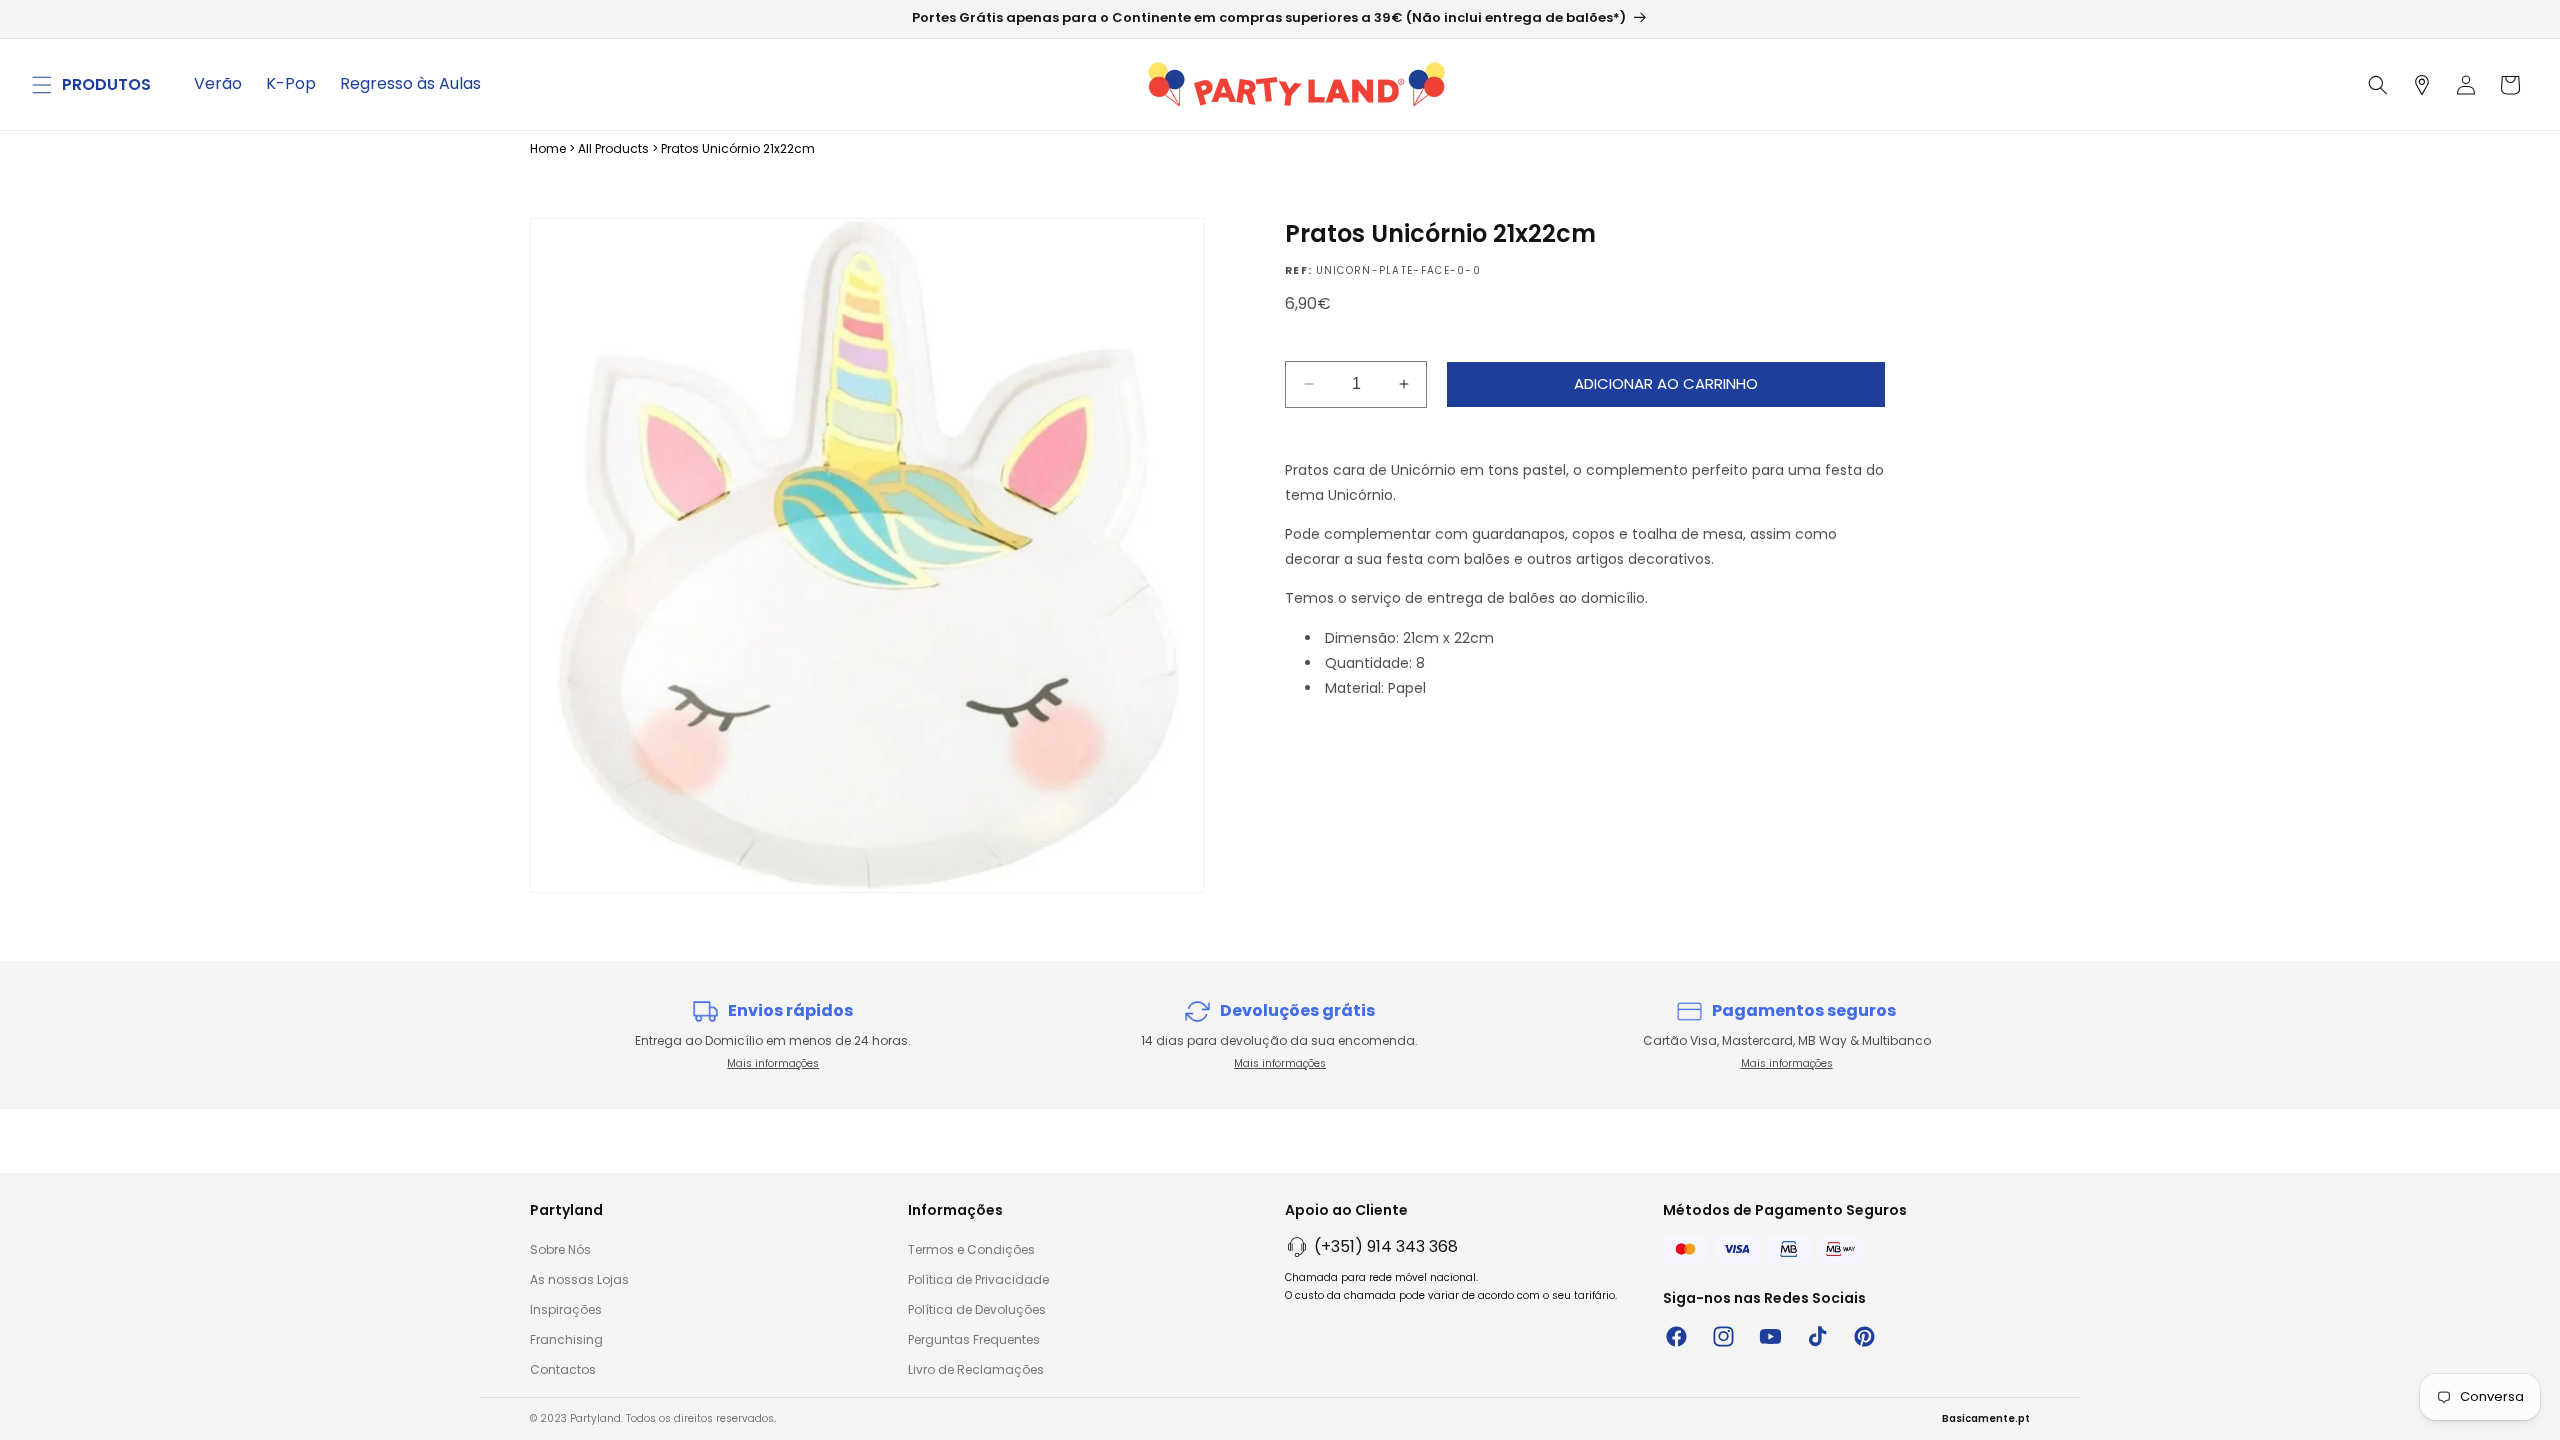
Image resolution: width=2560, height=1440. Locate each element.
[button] (42, 85)
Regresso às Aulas (410, 83)
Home (548, 148)
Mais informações (773, 1063)
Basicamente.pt (1986, 1418)
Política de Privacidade (978, 1279)
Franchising (566, 1339)
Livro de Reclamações (976, 1369)
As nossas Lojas (579, 1279)
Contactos (563, 1369)
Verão (218, 83)
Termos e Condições (971, 1249)
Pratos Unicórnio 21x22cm (738, 148)
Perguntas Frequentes (974, 1339)
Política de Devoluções (977, 1309)
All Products (613, 148)
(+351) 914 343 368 (1386, 1246)
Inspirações (566, 1309)
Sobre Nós (560, 1249)
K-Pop (291, 83)
